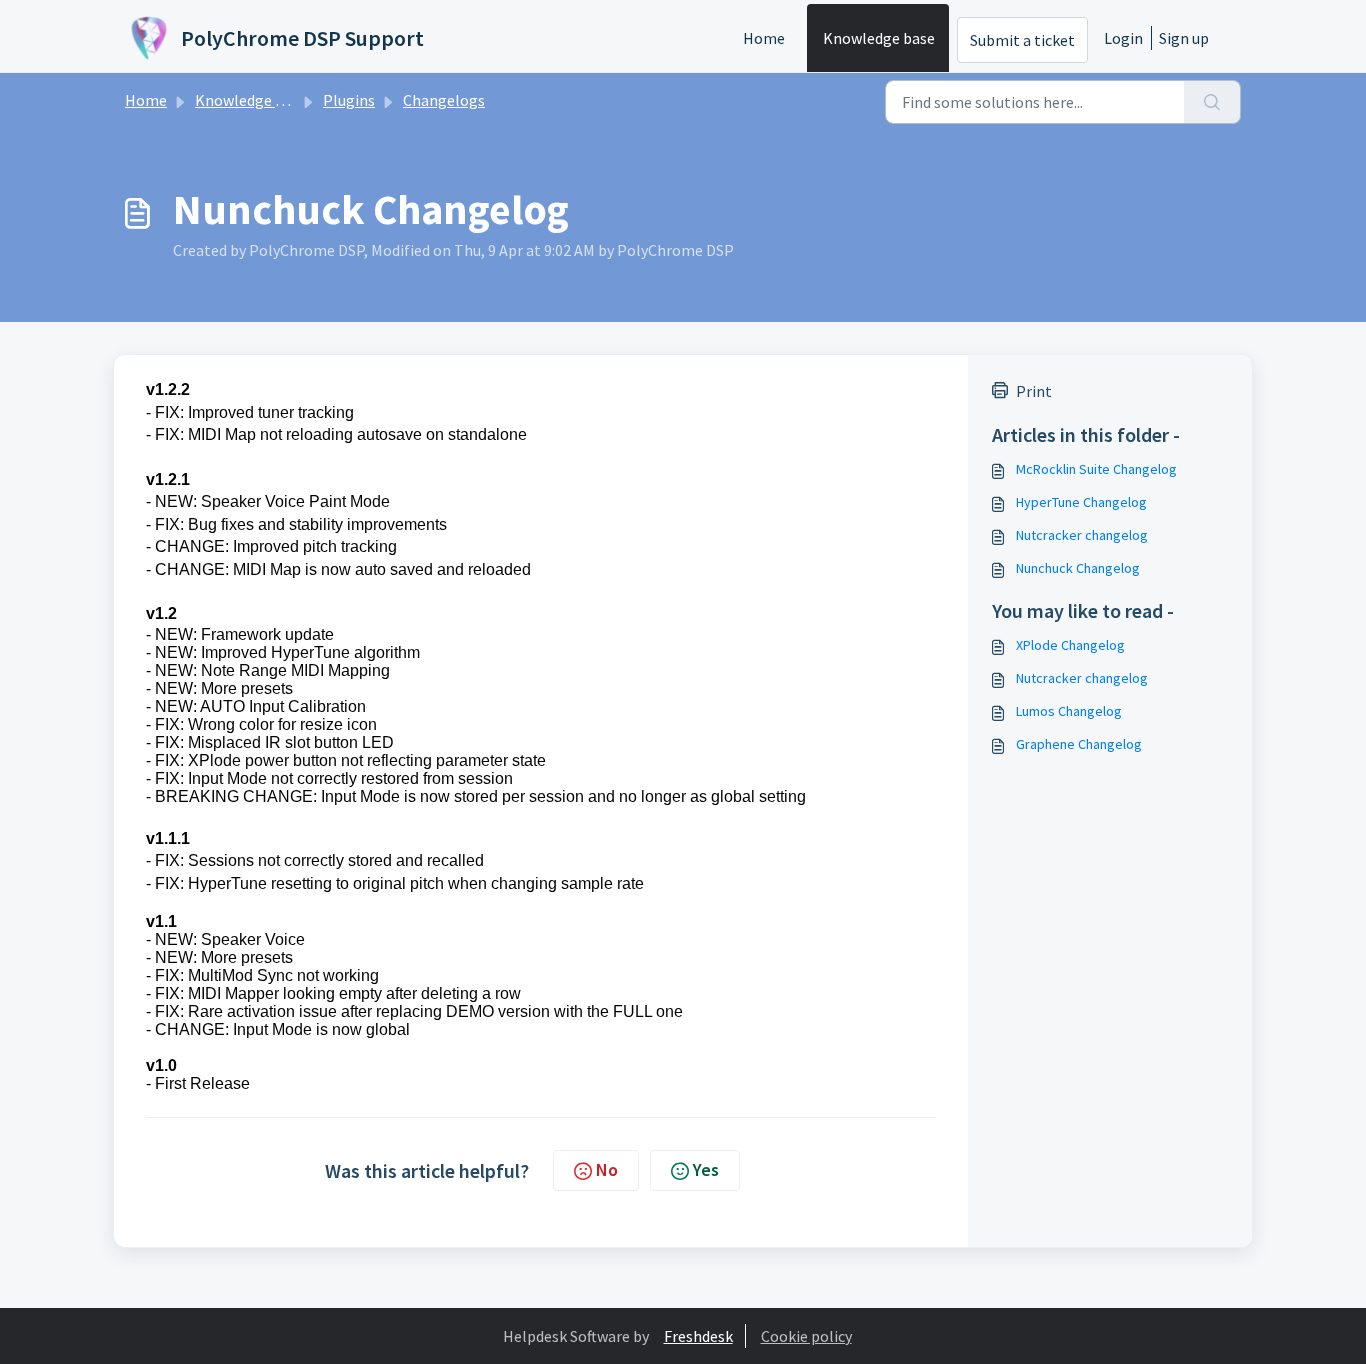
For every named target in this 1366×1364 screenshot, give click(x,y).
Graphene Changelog (1079, 744)
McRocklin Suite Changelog (1096, 469)
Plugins (349, 100)
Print (1034, 391)
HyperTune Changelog (1081, 502)
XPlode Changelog (1070, 645)
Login (1123, 38)
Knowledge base (879, 38)
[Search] (1212, 102)
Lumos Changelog (1069, 711)
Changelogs (444, 100)
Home (764, 38)
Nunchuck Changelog (1078, 568)
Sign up (1184, 38)
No (607, 1169)
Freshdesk (698, 1336)
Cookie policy (806, 1336)
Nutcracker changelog (1082, 535)
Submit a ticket (1022, 40)
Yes (706, 1169)
